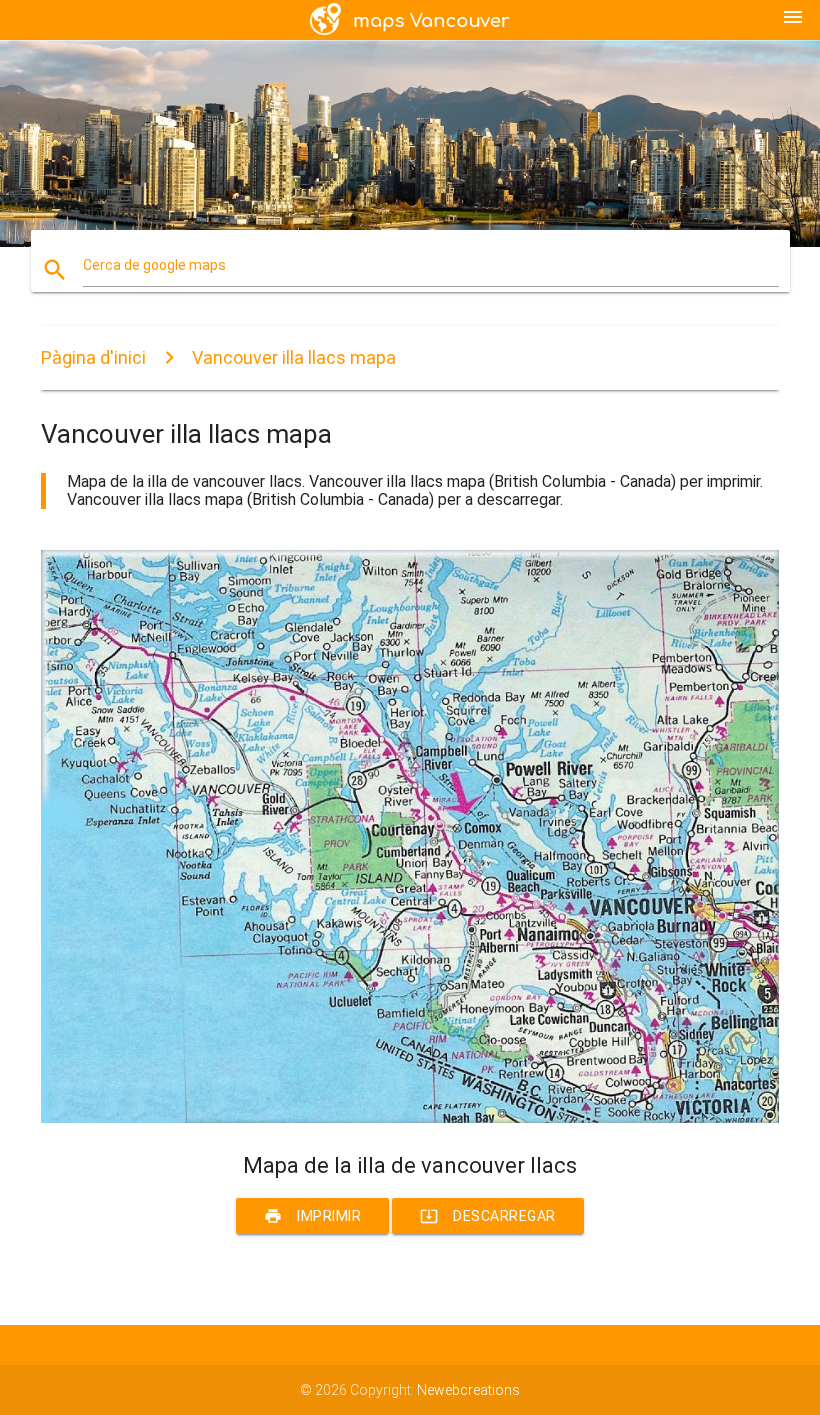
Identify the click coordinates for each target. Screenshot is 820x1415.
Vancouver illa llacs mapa (294, 357)
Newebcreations (468, 1390)
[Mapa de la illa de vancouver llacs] (410, 1118)
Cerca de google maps (154, 265)
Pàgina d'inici (93, 357)
